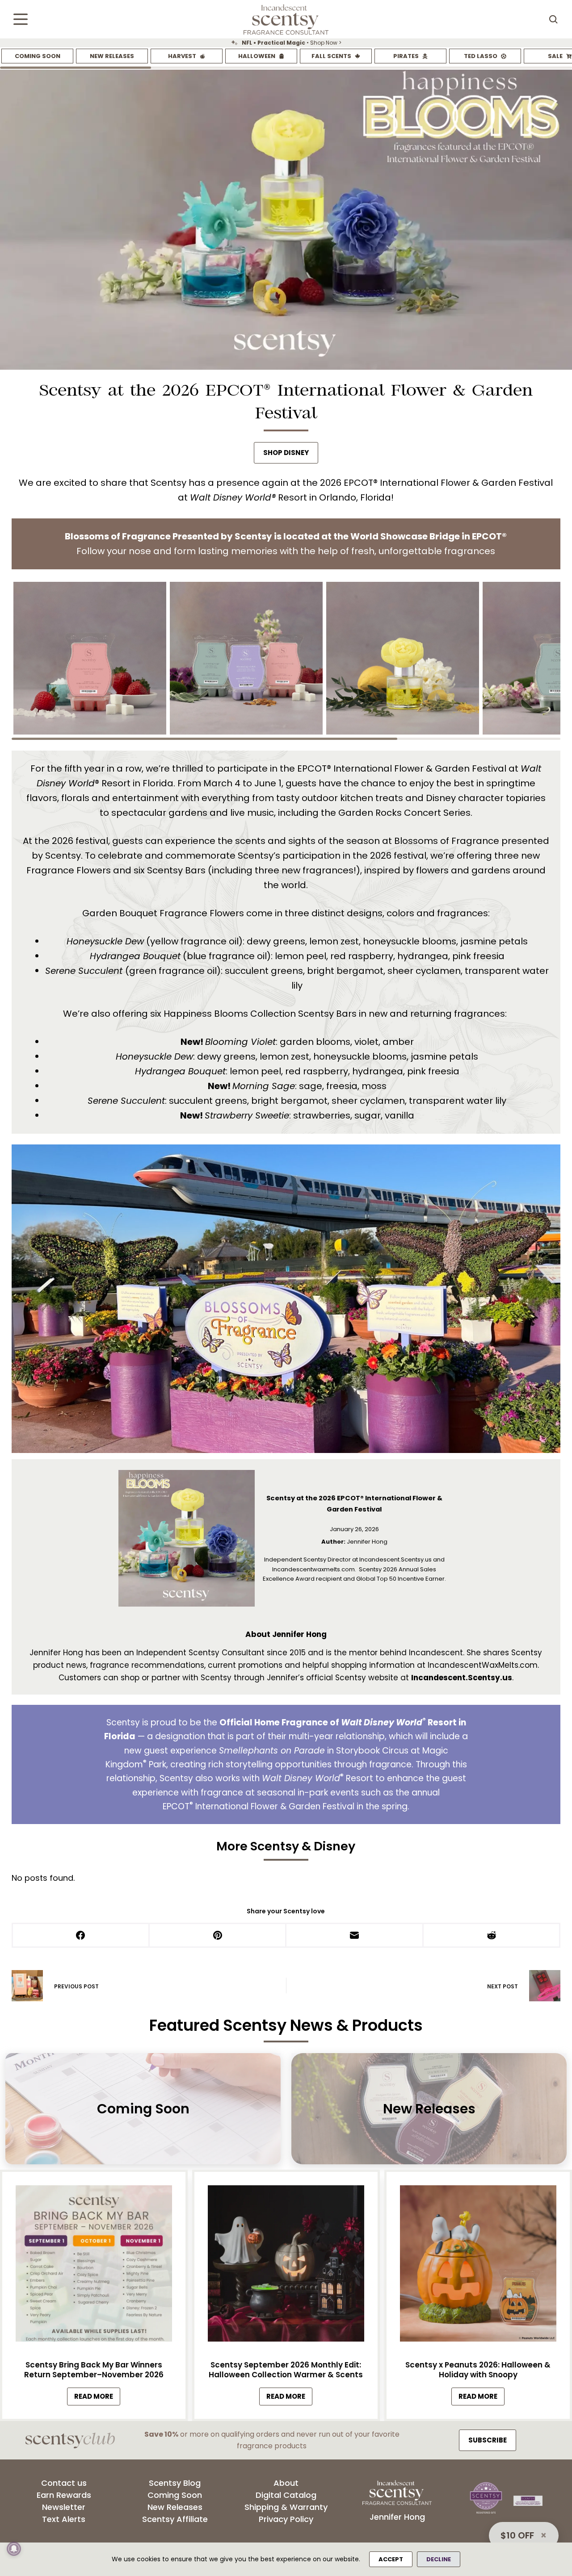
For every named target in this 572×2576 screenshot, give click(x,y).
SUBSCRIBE (488, 2440)
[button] (90, 658)
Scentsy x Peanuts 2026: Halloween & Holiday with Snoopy (478, 2369)
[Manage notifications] (14, 2549)
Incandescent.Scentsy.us (462, 1678)
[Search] (553, 19)
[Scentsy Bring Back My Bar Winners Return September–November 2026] (94, 2266)
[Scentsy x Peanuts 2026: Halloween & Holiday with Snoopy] (478, 2266)
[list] (286, 43)
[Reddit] (492, 1936)
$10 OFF (517, 2535)
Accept (391, 2559)
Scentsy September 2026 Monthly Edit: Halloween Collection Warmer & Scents (286, 2369)
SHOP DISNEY (286, 453)
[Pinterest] (218, 1936)
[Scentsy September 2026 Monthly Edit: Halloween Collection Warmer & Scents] (286, 2266)
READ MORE (97, 2398)
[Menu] (21, 19)
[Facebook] (81, 1936)
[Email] (355, 1936)
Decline (439, 2559)
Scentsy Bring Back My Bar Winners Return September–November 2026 (94, 2369)
